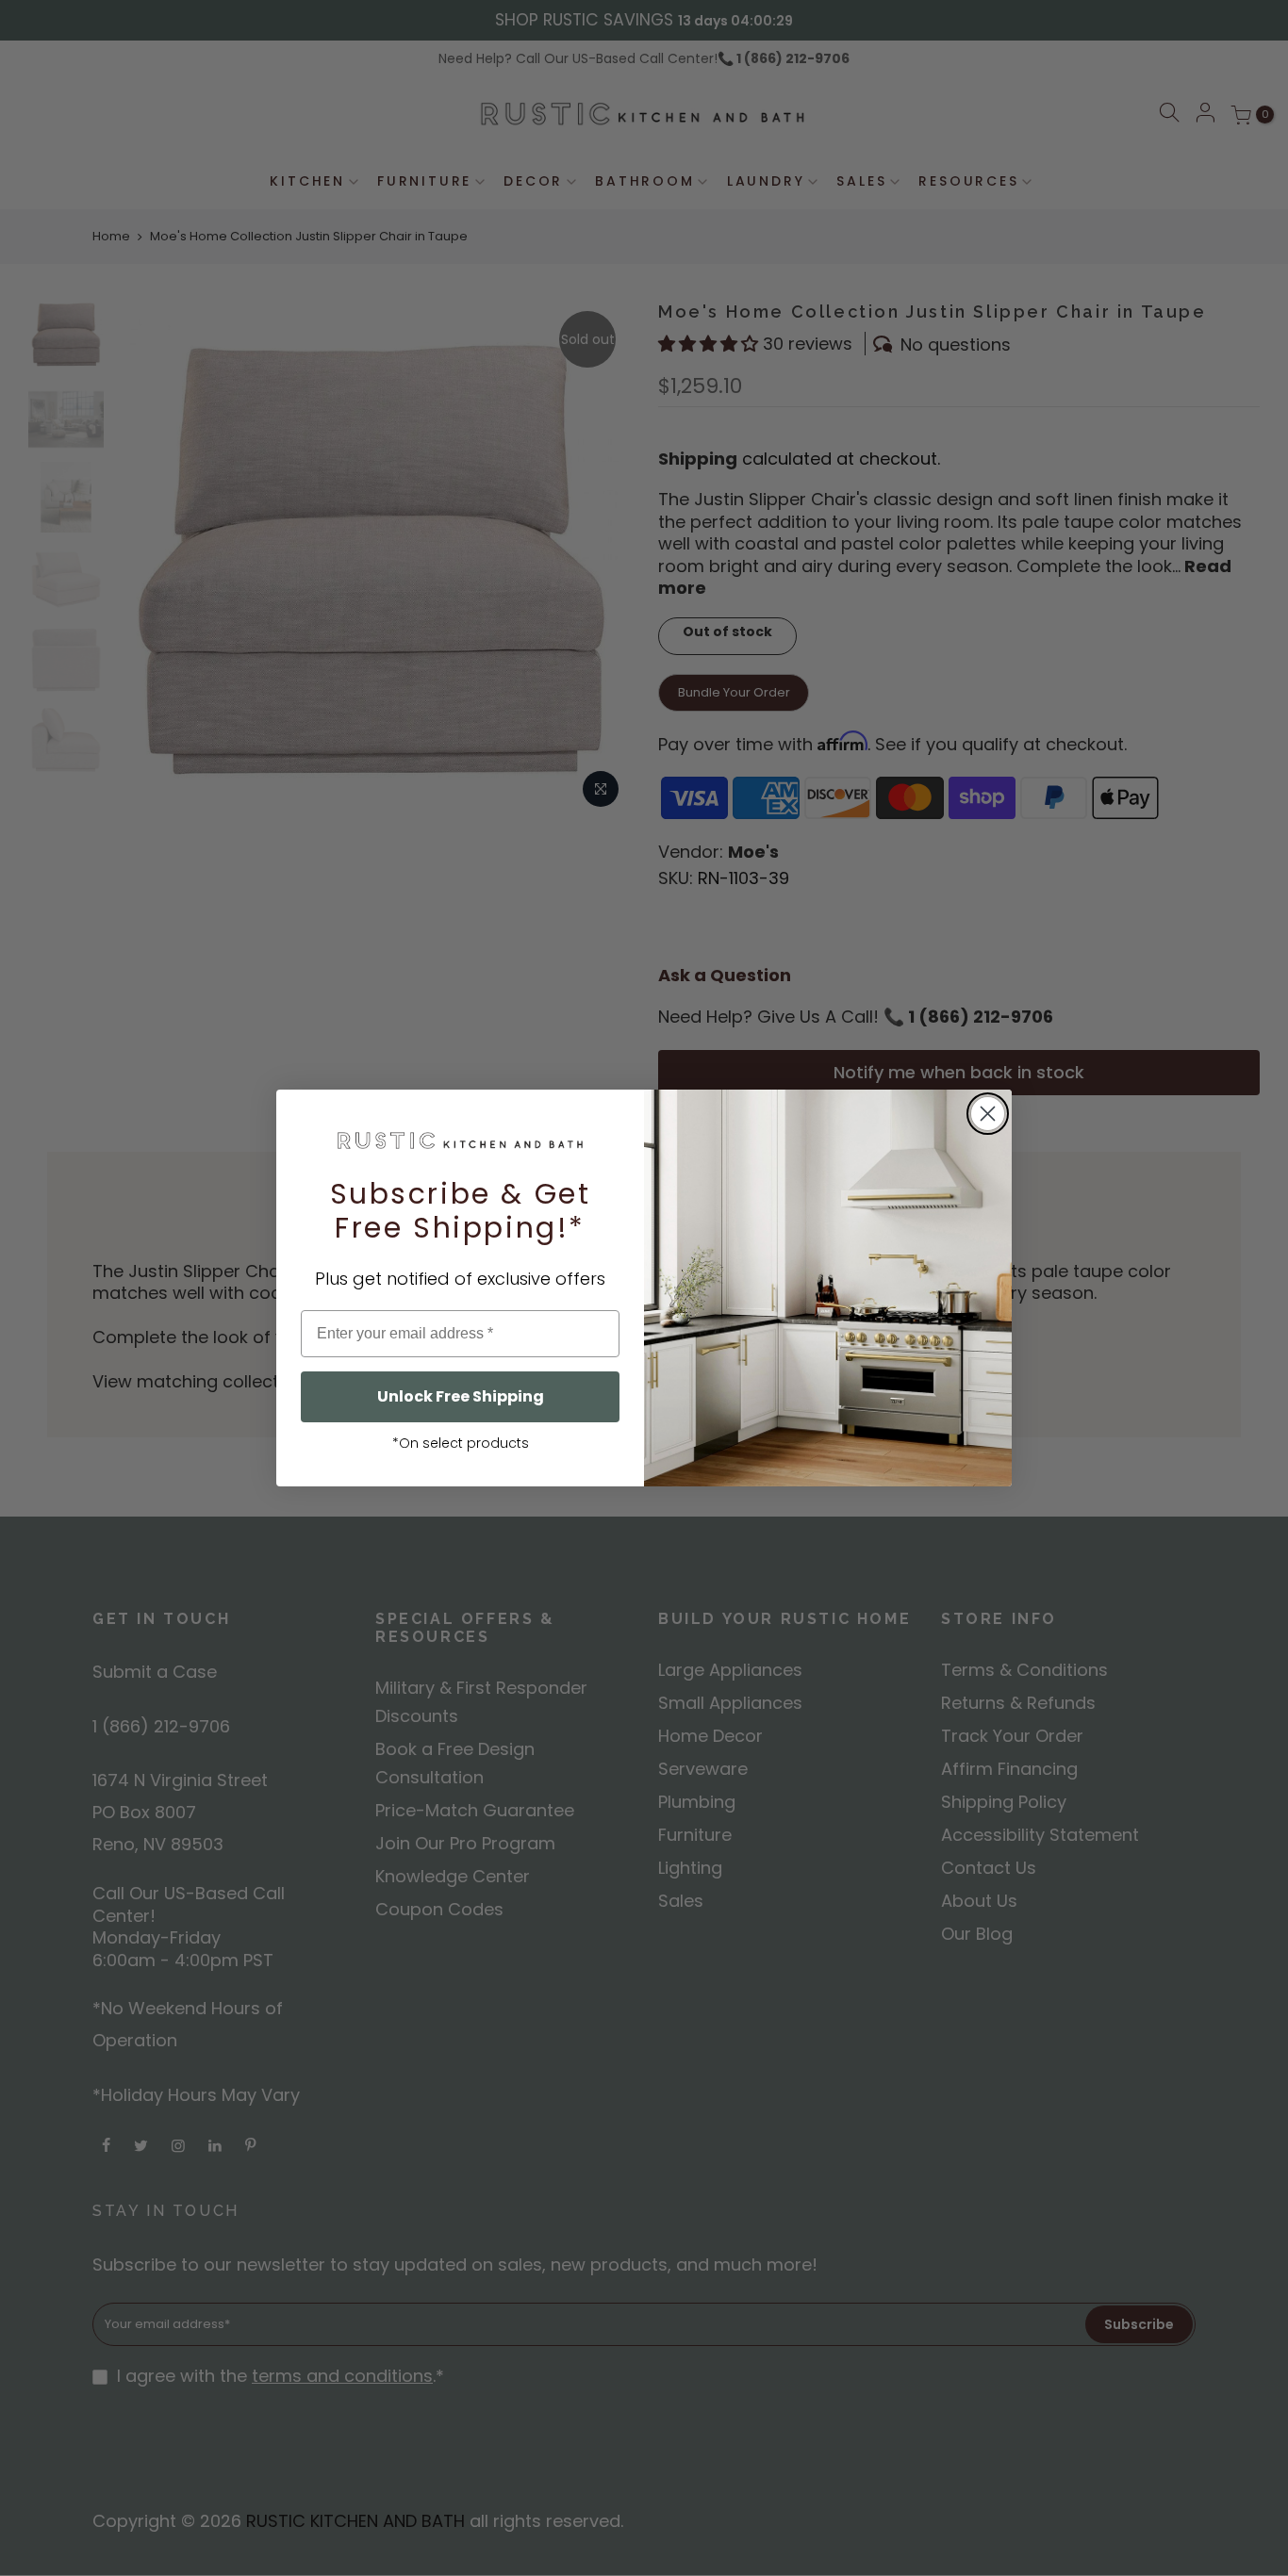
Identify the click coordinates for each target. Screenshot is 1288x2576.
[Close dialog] (988, 1114)
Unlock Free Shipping (461, 1396)
